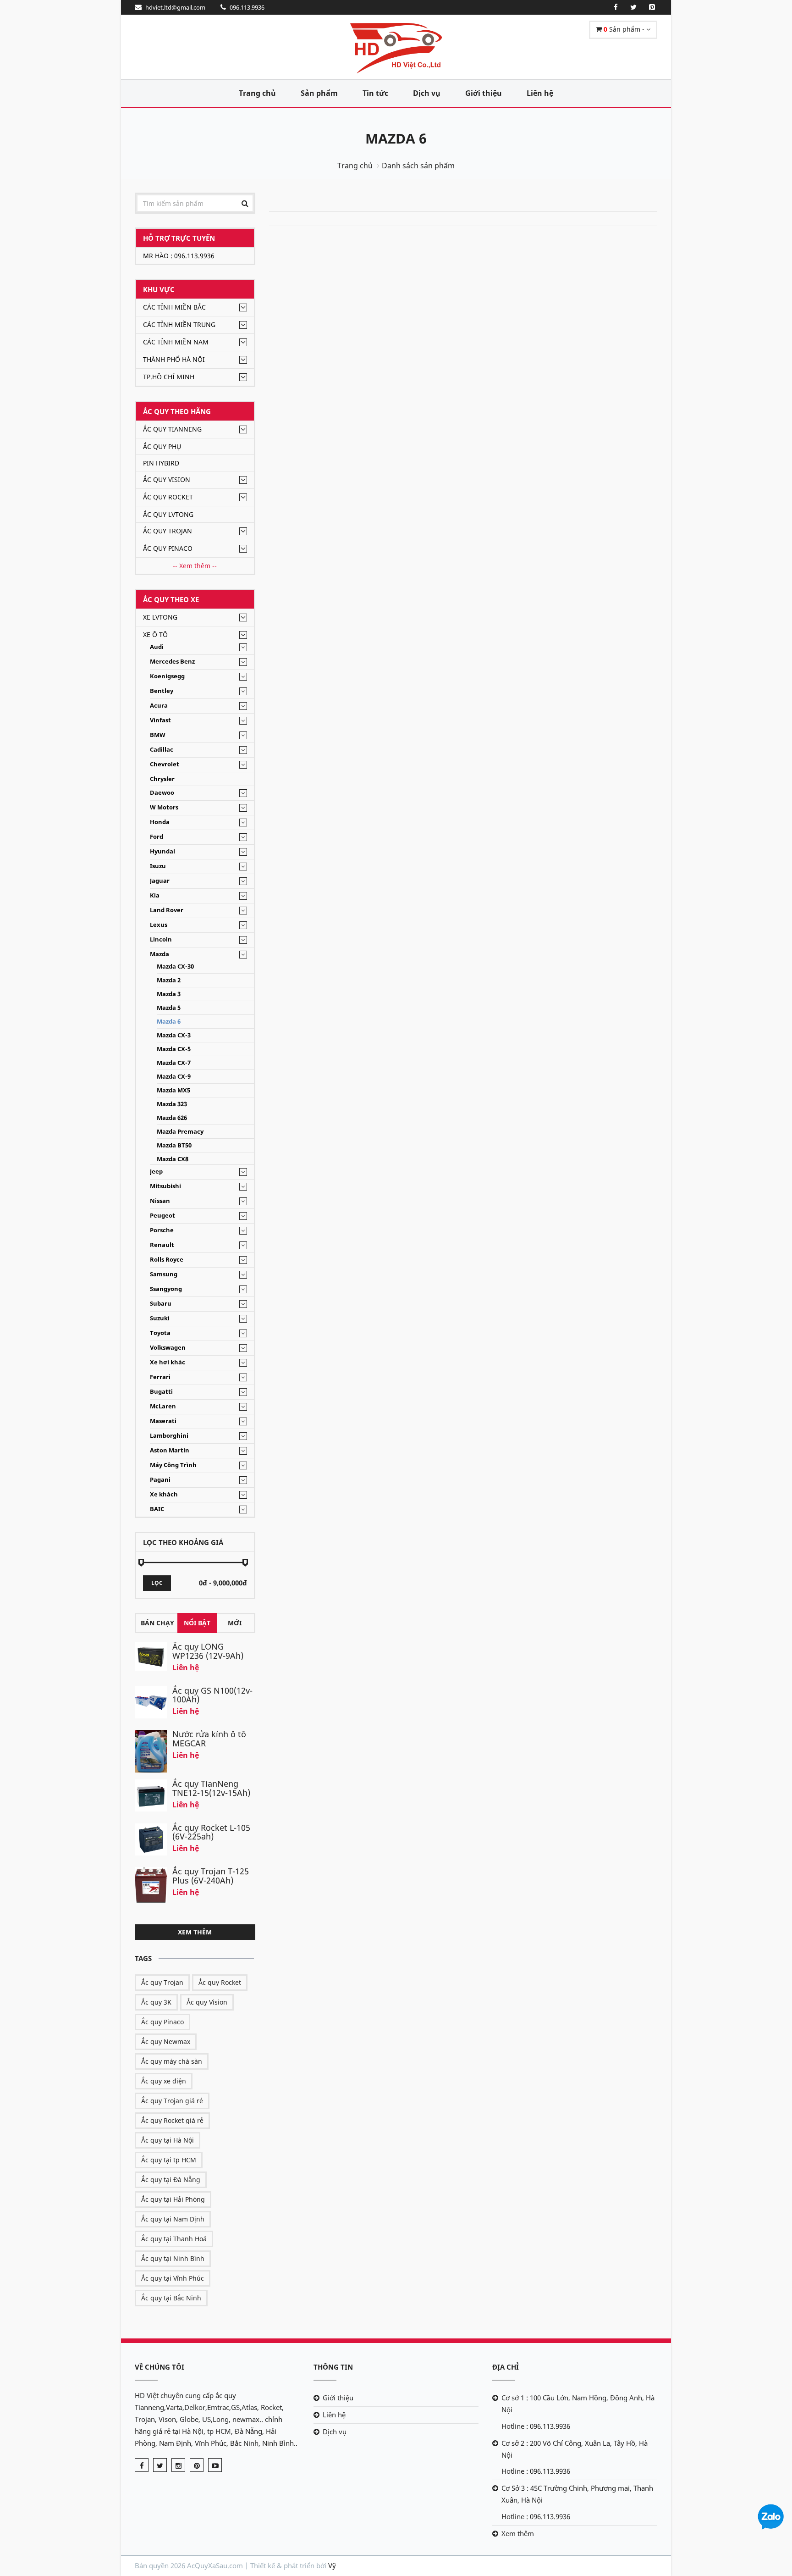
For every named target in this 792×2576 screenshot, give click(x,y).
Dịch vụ (427, 93)
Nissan (160, 1201)
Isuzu (158, 866)
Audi (157, 647)
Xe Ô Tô (155, 634)
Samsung (164, 1274)
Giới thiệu (484, 93)
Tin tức (375, 93)
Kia (155, 895)
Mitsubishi (165, 1186)
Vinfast (160, 720)
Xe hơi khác (168, 1362)
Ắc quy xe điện (164, 2081)
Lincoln (161, 939)
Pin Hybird (161, 463)
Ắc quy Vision (167, 479)
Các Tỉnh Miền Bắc (174, 307)
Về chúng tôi (159, 2367)
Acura (159, 706)
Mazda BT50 (174, 1145)
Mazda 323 (172, 1104)
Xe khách (164, 1494)
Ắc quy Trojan (168, 531)
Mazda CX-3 (174, 1035)
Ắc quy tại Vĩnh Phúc (173, 2278)
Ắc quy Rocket (168, 497)
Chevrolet (165, 764)
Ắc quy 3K (156, 2002)
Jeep (156, 1172)
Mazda (159, 954)
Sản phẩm (319, 93)
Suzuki (160, 1318)
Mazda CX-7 (174, 1063)
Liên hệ (540, 93)
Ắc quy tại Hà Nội (168, 2140)
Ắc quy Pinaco (168, 548)
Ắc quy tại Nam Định (173, 2219)
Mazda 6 (396, 138)
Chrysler (162, 779)
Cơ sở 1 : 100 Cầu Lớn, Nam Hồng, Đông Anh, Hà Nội (578, 2404)
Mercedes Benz (172, 662)
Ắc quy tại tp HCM (169, 2160)
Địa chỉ (506, 2367)
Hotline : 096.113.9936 (536, 2426)
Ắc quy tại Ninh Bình (173, 2258)
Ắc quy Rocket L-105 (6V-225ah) (211, 1832)
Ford (157, 837)
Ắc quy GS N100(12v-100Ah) (212, 1695)
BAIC (157, 1509)
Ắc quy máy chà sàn (172, 2061)
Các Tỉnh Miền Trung (179, 324)
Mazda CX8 (173, 1159)
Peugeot (162, 1216)
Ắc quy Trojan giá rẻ (172, 2101)
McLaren (163, 1406)
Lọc (157, 1583)
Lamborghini (169, 1436)
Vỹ (332, 2565)
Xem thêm (195, 1932)
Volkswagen (168, 1348)
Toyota (160, 1333)
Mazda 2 (169, 980)
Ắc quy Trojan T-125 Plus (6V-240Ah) (211, 1876)
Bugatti (161, 1392)
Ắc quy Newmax (166, 2041)
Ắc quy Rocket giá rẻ (172, 2120)
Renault (162, 1245)
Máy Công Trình (173, 1465)
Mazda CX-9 (174, 1077)
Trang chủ (257, 93)
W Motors (164, 807)
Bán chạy (157, 1623)
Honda (160, 822)
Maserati (163, 1421)
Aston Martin (170, 1450)
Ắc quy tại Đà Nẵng (171, 2180)
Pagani (160, 1480)
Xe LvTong (160, 617)
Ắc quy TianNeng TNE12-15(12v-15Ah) (211, 1788)
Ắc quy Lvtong (168, 514)
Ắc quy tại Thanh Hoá (174, 2239)
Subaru (161, 1304)
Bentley (162, 691)
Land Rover (167, 910)
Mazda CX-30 (175, 967)
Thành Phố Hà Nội (174, 359)
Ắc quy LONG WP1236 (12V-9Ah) (208, 1651)
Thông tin (333, 2367)
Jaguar (160, 881)
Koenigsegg (167, 676)
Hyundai (162, 851)
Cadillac (162, 750)
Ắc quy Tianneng (172, 429)
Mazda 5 (169, 1008)
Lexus (159, 925)
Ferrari (160, 1377)
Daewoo (162, 793)
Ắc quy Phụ (162, 446)
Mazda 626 (172, 1118)
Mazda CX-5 (174, 1049)
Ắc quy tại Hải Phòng (173, 2199)
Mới (235, 1623)
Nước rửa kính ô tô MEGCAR (209, 1739)
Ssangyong (166, 1289)
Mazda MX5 (173, 1090)
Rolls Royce (167, 1260)
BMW (158, 735)
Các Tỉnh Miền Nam (176, 342)
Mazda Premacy (180, 1132)
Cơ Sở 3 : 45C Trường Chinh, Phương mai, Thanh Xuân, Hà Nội (577, 2494)
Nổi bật (197, 1623)
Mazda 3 (169, 994)
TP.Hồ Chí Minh (169, 377)
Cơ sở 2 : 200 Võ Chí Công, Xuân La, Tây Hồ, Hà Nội (575, 2449)
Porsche (162, 1230)
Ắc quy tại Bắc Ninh (171, 2298)
